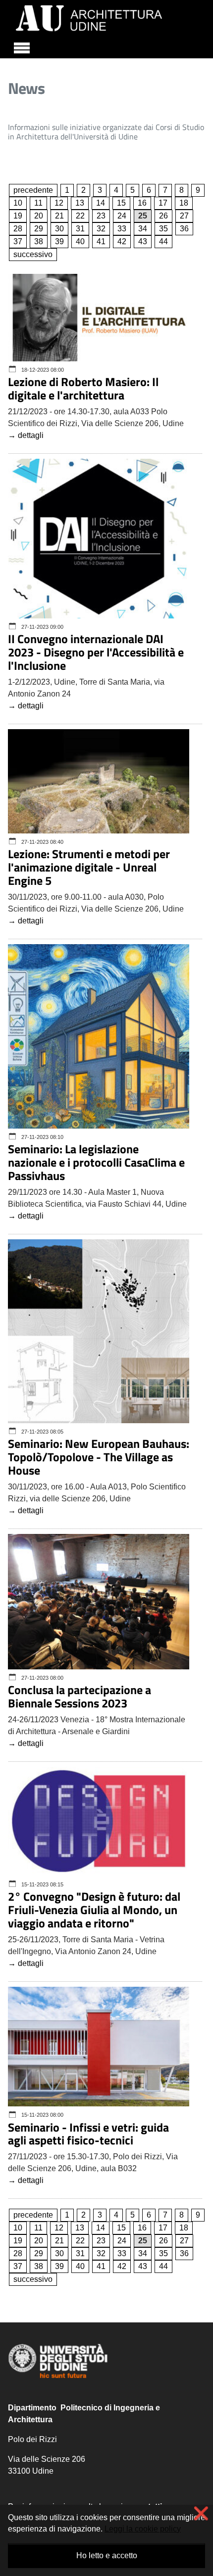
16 (142, 203)
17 (163, 203)
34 (143, 229)
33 (122, 229)
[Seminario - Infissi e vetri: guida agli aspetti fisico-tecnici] (99, 2047)
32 (101, 229)
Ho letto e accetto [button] (107, 2555)
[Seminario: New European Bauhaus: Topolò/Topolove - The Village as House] (99, 1332)
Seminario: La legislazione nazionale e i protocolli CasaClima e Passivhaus (96, 1162)
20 (39, 216)
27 (184, 216)
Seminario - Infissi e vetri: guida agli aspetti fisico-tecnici (88, 2134)
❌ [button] (201, 2513)
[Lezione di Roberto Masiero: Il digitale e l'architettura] (99, 319)
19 (18, 216)
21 (59, 216)
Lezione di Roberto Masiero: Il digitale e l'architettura (83, 388)
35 (163, 229)
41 (101, 241)
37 (18, 241)
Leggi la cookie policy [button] (143, 2529)
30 (59, 229)
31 (80, 229)
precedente (33, 190)
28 (18, 229)
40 (80, 241)
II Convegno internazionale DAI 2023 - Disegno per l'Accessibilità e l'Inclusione (96, 652)
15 (121, 203)
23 (101, 216)
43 (143, 241)
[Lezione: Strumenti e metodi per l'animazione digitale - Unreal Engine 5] (99, 782)
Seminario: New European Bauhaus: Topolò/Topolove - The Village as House (99, 1457)
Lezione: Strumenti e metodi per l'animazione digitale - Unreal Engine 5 (89, 867)
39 (59, 241)
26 (163, 216)
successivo (33, 254)
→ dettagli (26, 435)
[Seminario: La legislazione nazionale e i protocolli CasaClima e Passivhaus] (99, 1037)
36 (184, 229)
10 (18, 203)
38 (39, 241)
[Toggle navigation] (22, 46)
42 (122, 241)
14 (101, 203)
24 (122, 216)
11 (38, 203)
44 (163, 241)
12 (59, 203)
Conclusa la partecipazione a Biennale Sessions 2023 (80, 1696)
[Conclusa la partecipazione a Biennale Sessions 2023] (99, 1602)
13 (80, 203)
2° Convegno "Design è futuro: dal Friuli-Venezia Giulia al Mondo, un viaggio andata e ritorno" (94, 1910)
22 (80, 216)
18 (184, 203)
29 (39, 229)
